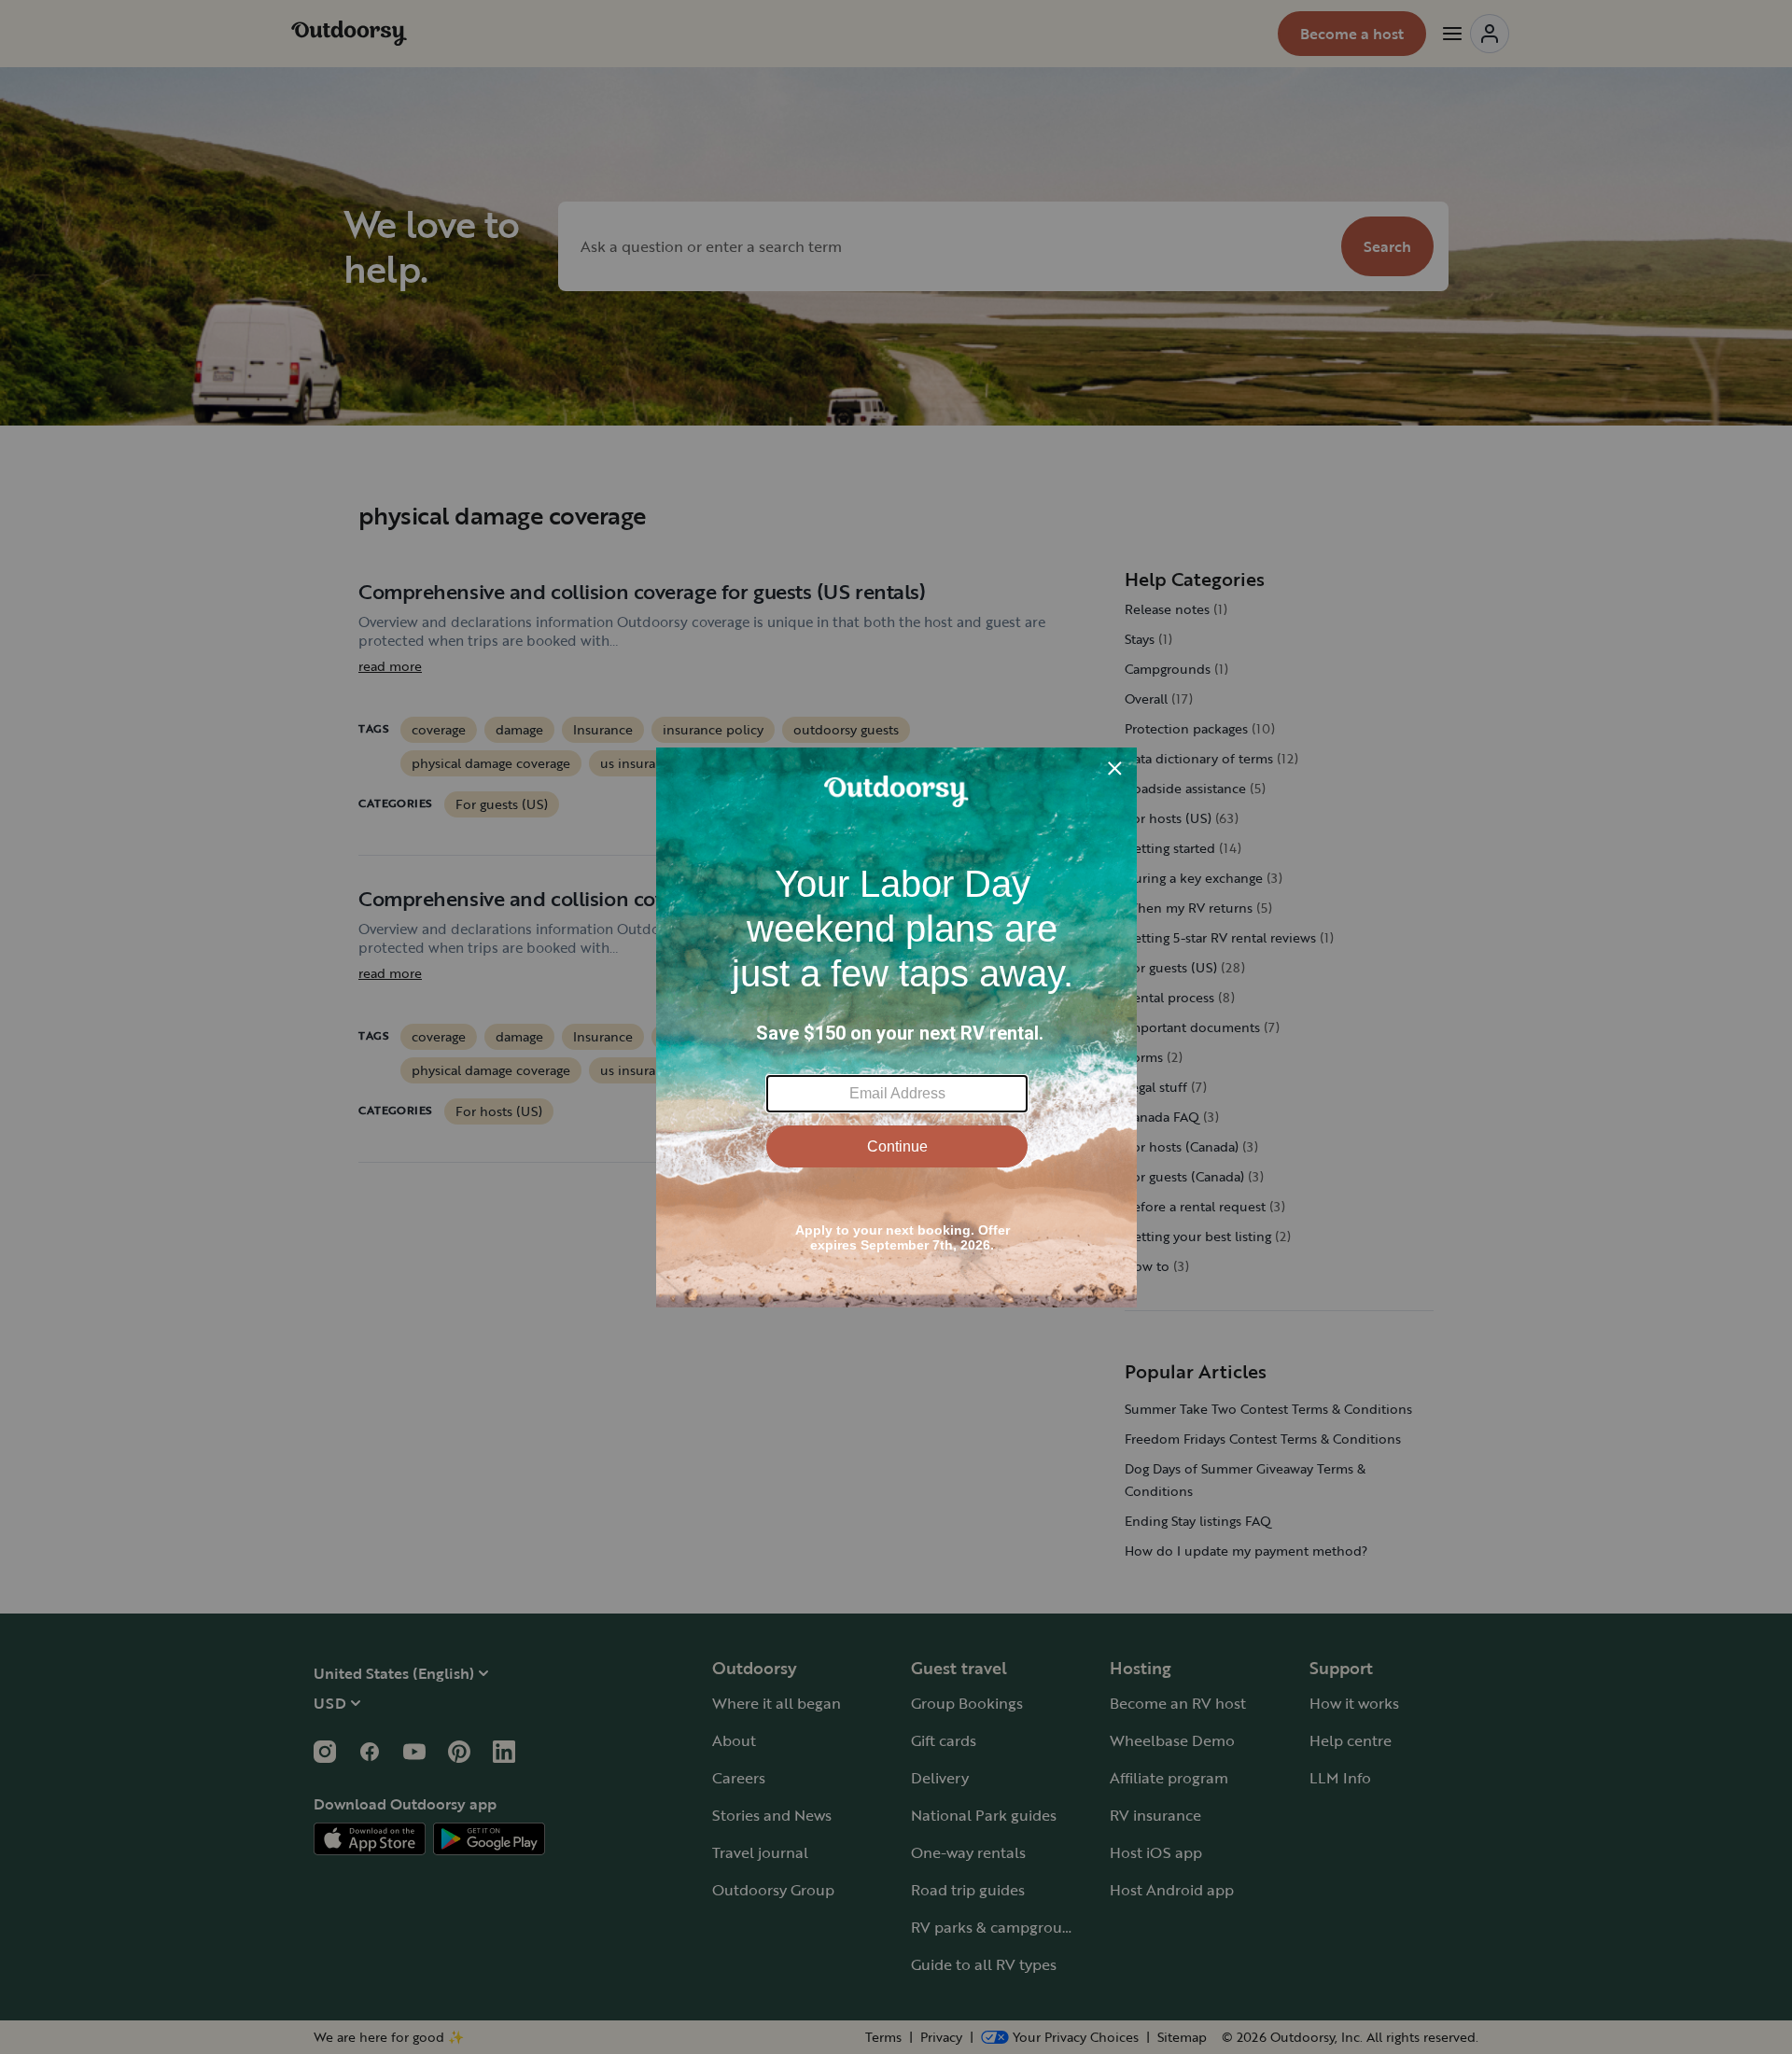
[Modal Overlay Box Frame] (896, 1027)
